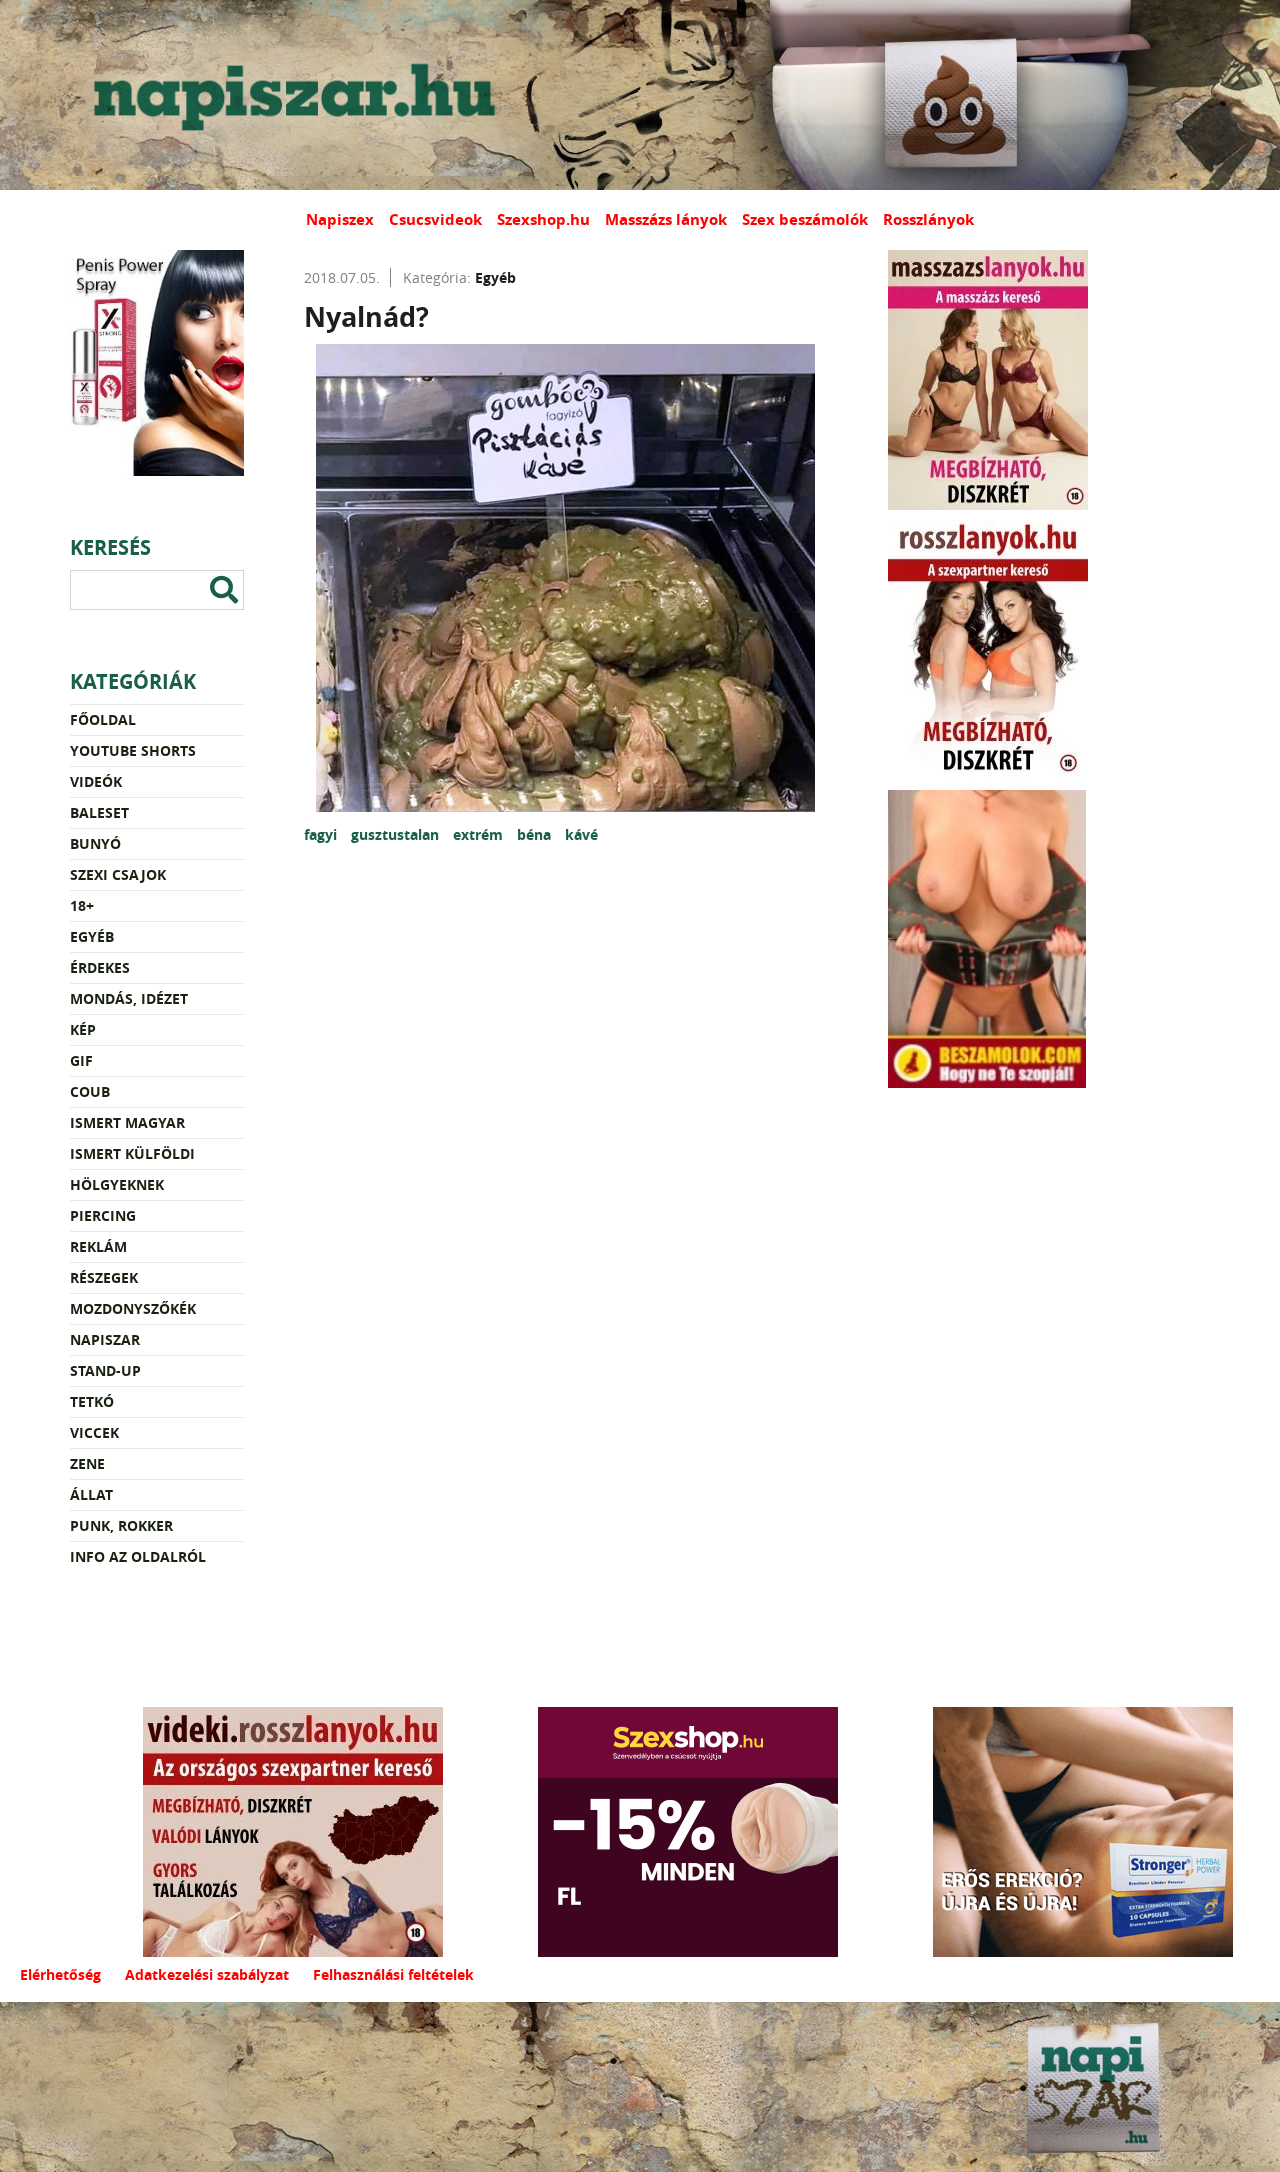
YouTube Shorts (133, 750)
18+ (82, 905)
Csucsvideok (435, 219)
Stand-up (105, 1370)
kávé (581, 834)
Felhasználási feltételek (393, 1974)
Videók (96, 781)
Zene (87, 1463)
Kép (83, 1029)
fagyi (322, 834)
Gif (81, 1060)
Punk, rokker (121, 1525)
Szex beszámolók (805, 219)
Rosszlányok (928, 219)
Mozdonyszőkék (133, 1308)
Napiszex (340, 219)
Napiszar (105, 1339)
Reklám (98, 1246)
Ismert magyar (127, 1122)
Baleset (99, 812)
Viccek (94, 1432)
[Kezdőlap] (290, 95)
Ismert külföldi (132, 1153)
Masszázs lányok (666, 219)
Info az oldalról (138, 1556)
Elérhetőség (60, 1974)
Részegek (104, 1277)
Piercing (103, 1215)
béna (536, 834)
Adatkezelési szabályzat (207, 1974)
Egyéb (92, 936)
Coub (90, 1091)
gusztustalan (397, 834)
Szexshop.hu (543, 219)
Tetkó (92, 1401)
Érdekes (100, 967)
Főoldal (103, 719)
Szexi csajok (118, 874)
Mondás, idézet (129, 998)
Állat (91, 1494)
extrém (480, 834)
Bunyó (95, 843)
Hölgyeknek (117, 1184)
